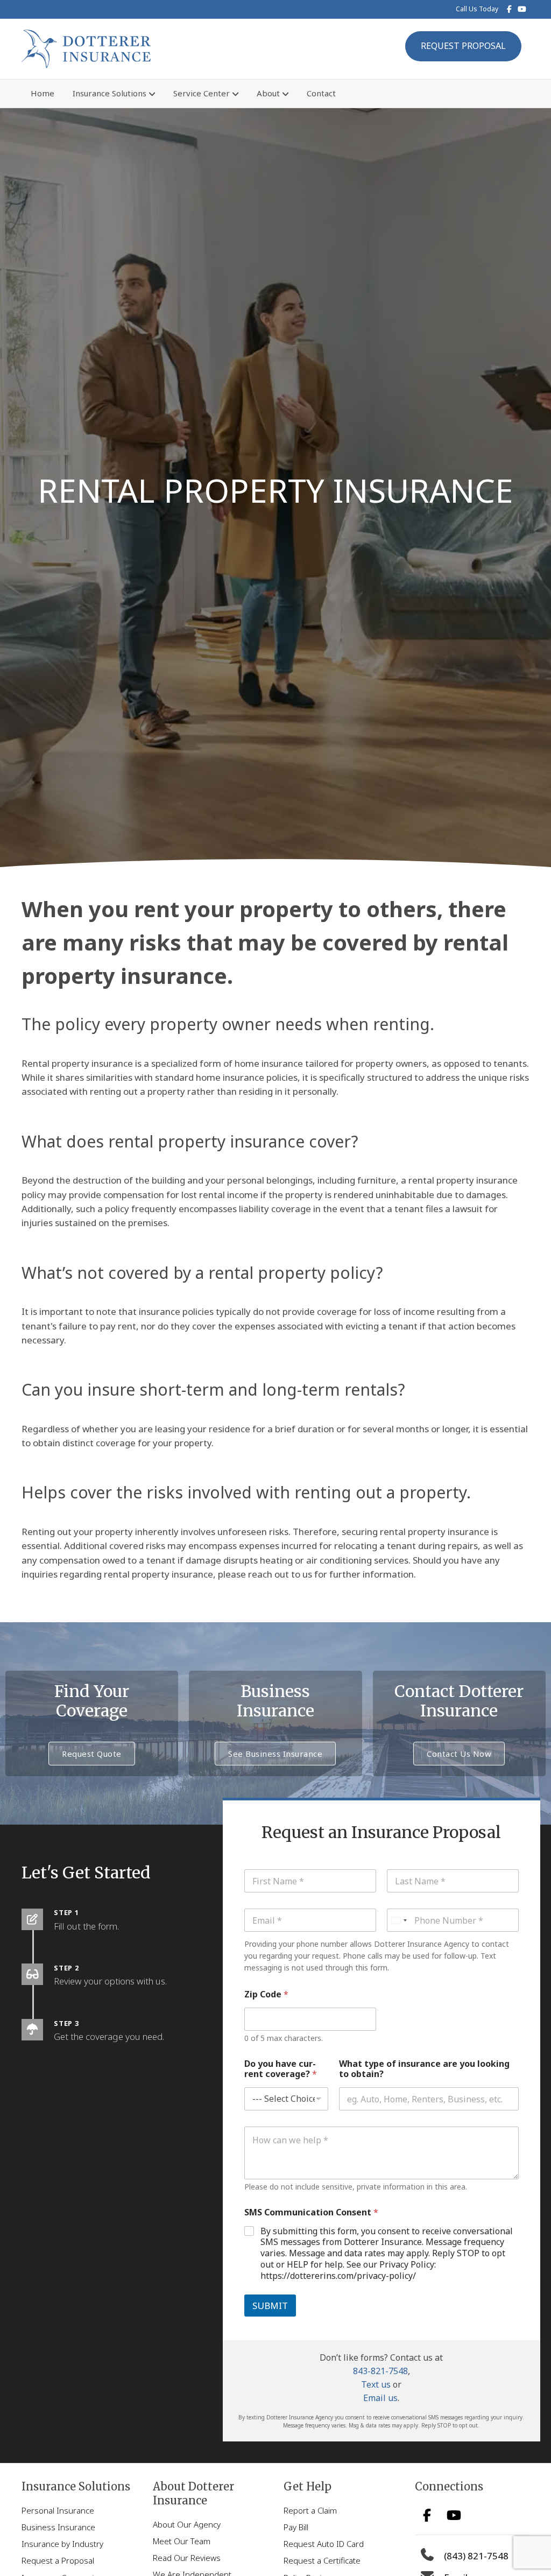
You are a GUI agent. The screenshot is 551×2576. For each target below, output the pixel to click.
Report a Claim (310, 2510)
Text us (376, 2384)
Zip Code (266, 1994)
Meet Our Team (182, 2541)
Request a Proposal (58, 2560)
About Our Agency (187, 2524)
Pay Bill (296, 2527)
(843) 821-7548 (476, 2556)
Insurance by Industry (62, 2544)
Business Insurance (58, 2527)
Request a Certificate (322, 2560)
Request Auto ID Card (324, 2544)
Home (43, 93)
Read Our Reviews (187, 2558)
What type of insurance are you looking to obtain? (424, 2069)
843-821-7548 (380, 2371)
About (268, 93)
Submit (270, 2306)
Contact (321, 93)
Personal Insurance (58, 2510)
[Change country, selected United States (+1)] (399, 1920)
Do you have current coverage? (281, 2069)
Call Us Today (477, 9)
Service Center (202, 93)
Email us (380, 2398)
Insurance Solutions (110, 93)
